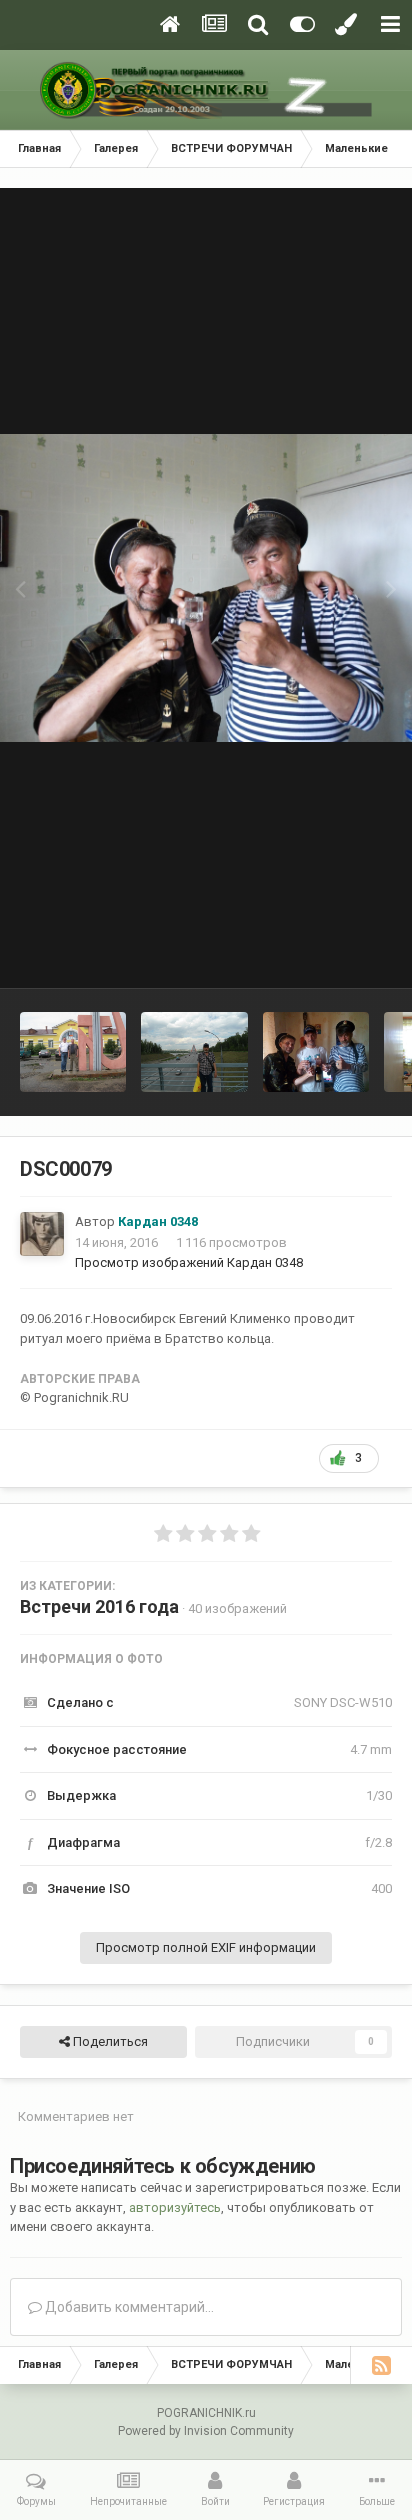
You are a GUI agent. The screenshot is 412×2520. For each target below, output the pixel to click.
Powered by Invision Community (206, 2431)
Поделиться (109, 2041)
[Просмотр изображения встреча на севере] (73, 1052)
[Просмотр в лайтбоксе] (206, 588)
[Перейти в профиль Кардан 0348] (42, 1234)
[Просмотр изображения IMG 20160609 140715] (316, 1052)
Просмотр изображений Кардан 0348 (189, 1262)
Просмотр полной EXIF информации (206, 1947)
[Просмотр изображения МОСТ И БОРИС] (194, 1052)
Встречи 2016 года (99, 1606)
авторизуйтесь (175, 2207)
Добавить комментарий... (128, 2307)
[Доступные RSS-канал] (381, 2365)
